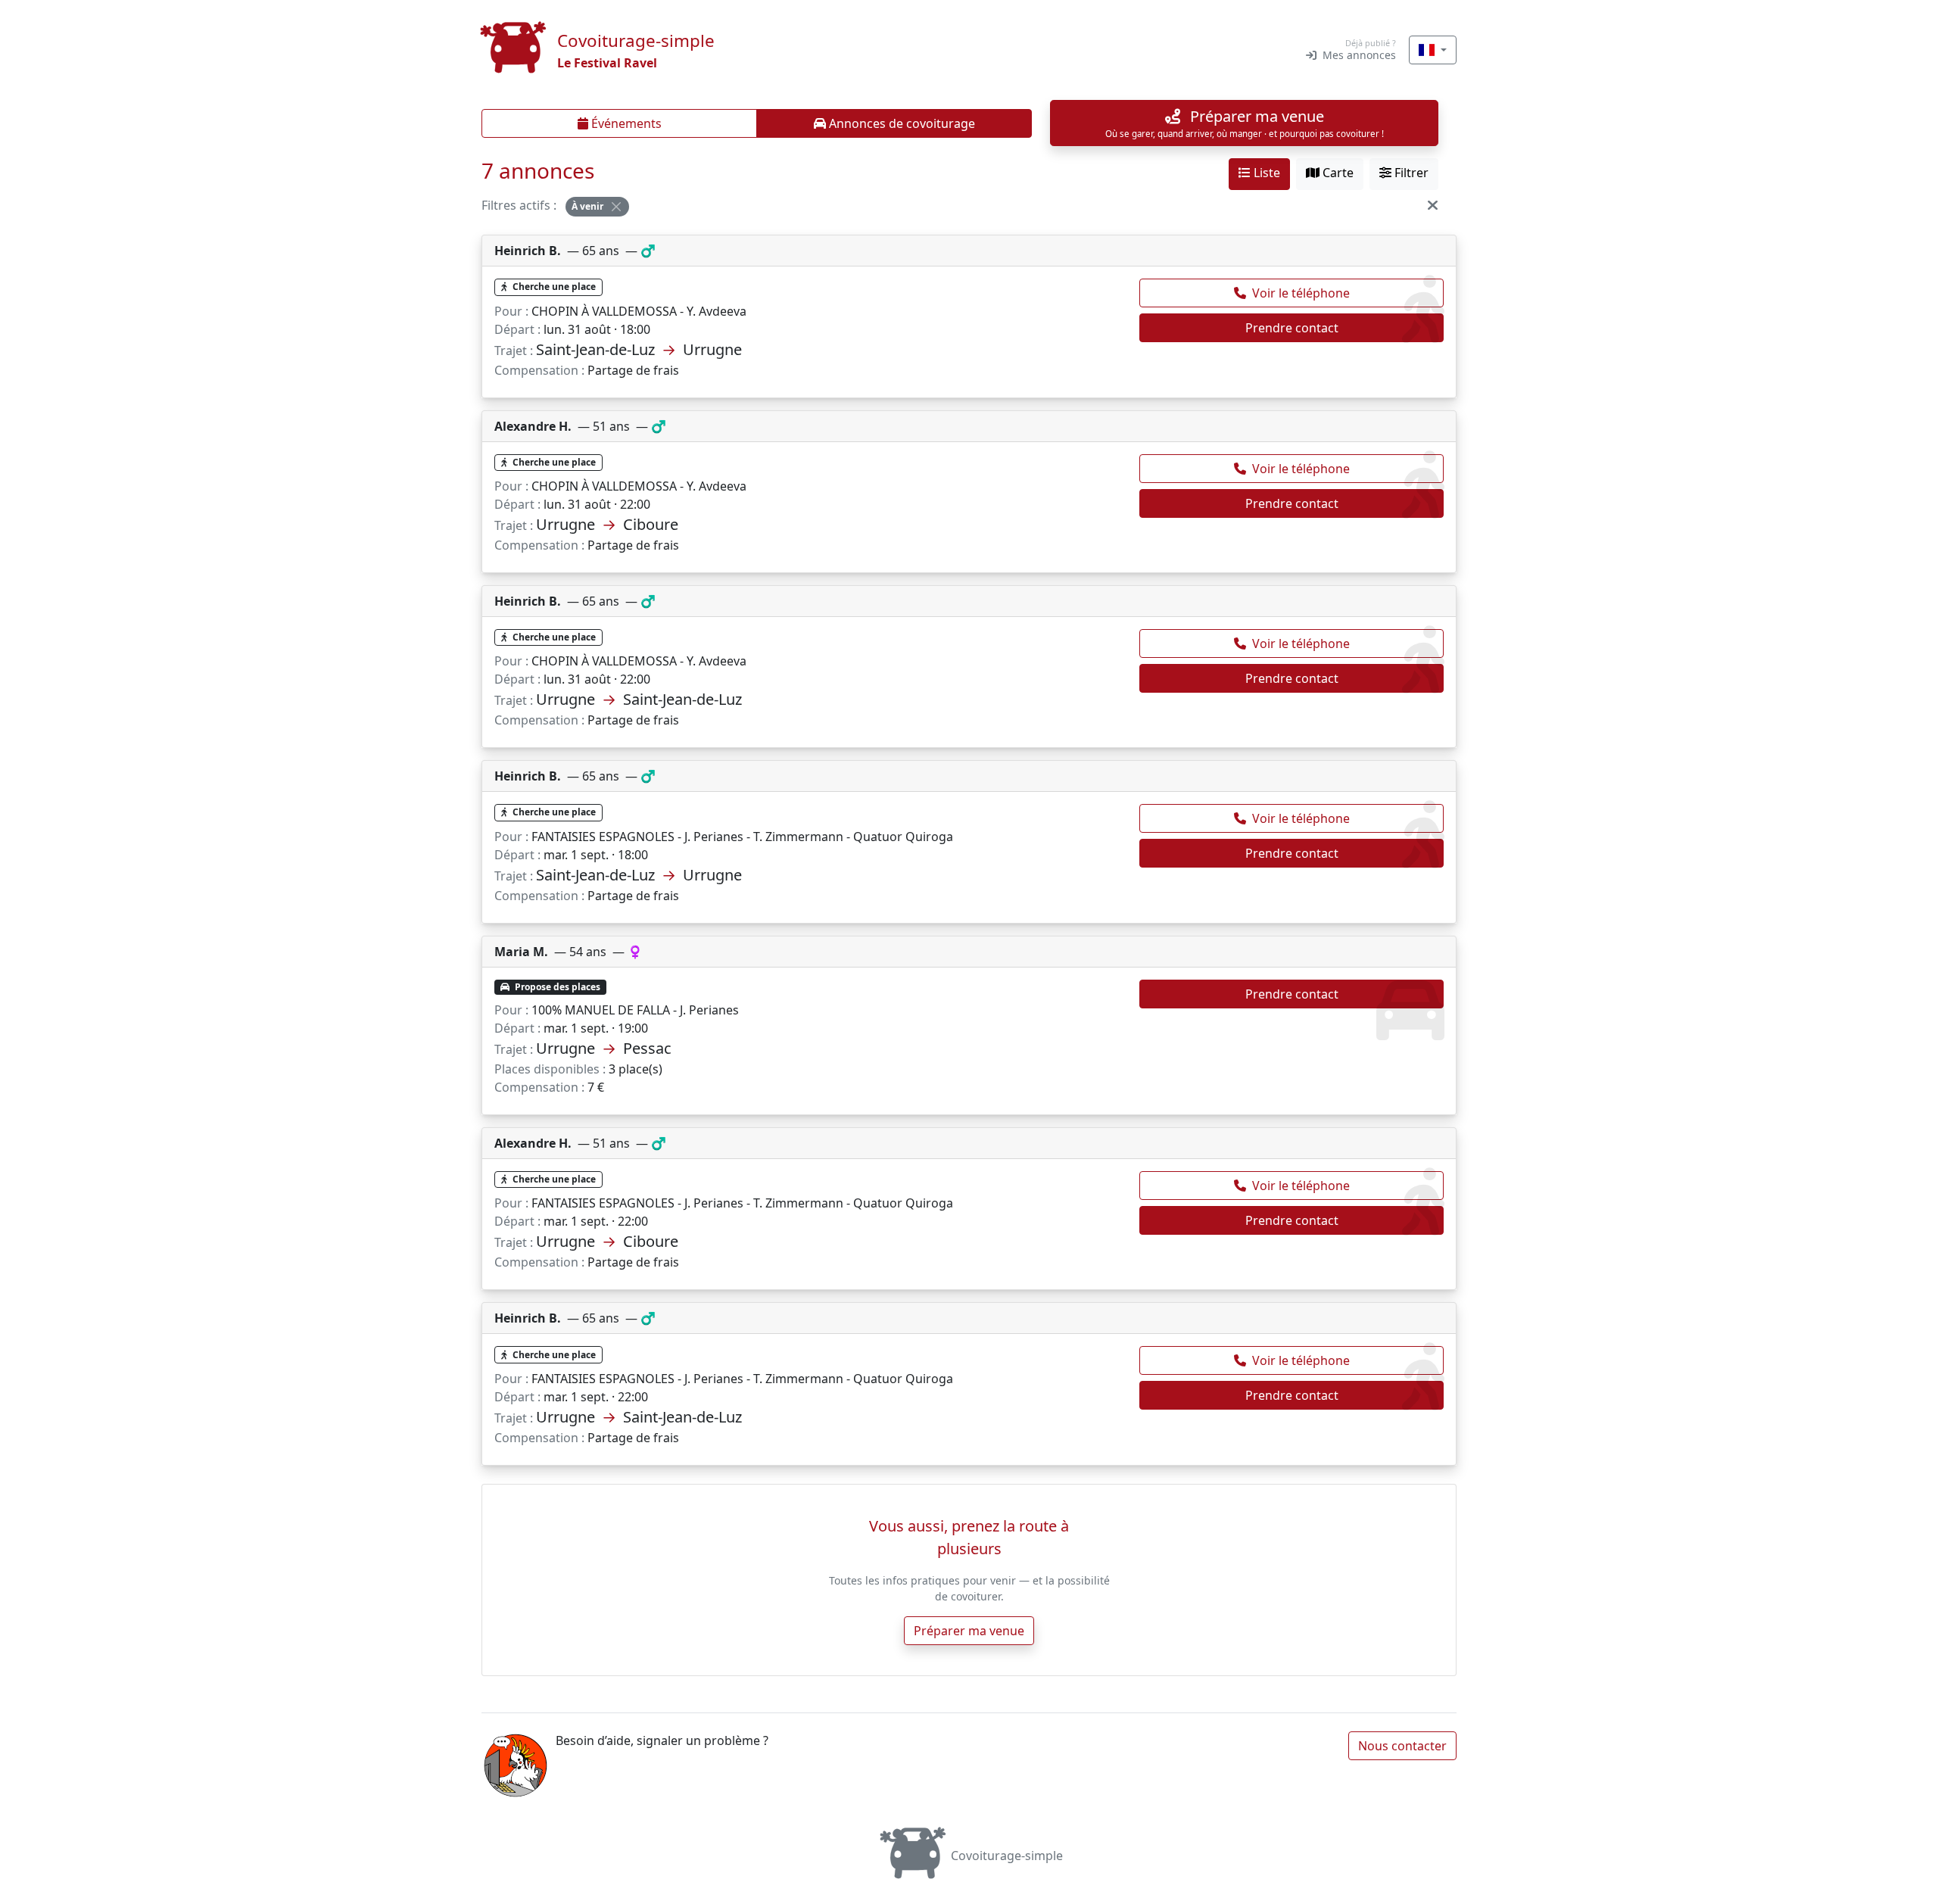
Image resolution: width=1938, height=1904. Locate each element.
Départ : (517, 329)
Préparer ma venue (969, 1631)
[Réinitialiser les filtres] (1433, 205)
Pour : (511, 311)
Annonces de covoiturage (900, 123)
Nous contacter (1402, 1746)
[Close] (616, 207)
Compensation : (539, 370)
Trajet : (514, 351)
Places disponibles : (550, 1069)
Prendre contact (1292, 328)
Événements (625, 123)
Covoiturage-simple (1007, 1856)
